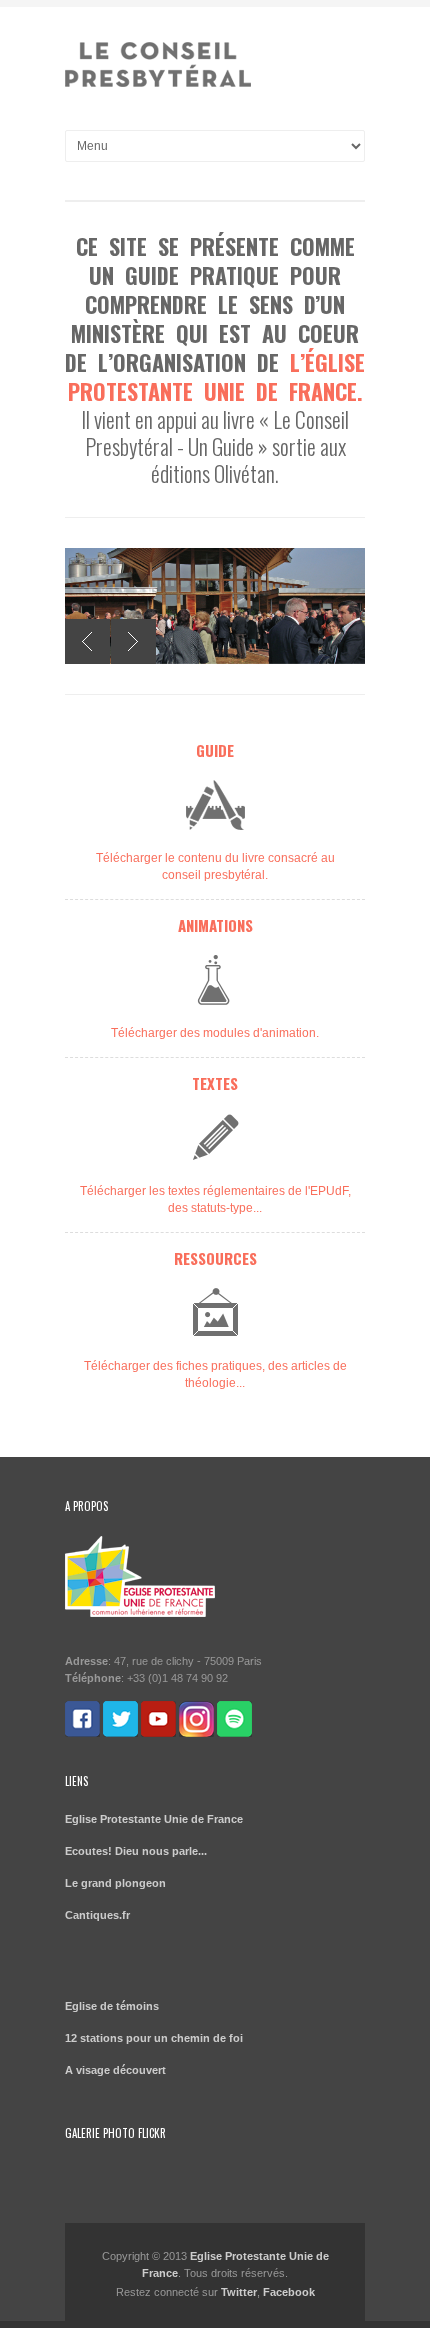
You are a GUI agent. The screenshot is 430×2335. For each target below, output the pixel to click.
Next (133, 641)
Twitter (239, 2292)
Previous (87, 641)
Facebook (289, 2292)
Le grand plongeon (115, 1883)
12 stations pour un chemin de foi (154, 2038)
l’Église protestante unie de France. (217, 376)
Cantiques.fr (97, 1915)
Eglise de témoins (112, 2006)
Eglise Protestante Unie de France (154, 1819)
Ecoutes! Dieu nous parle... (136, 1851)
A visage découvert (115, 2070)
